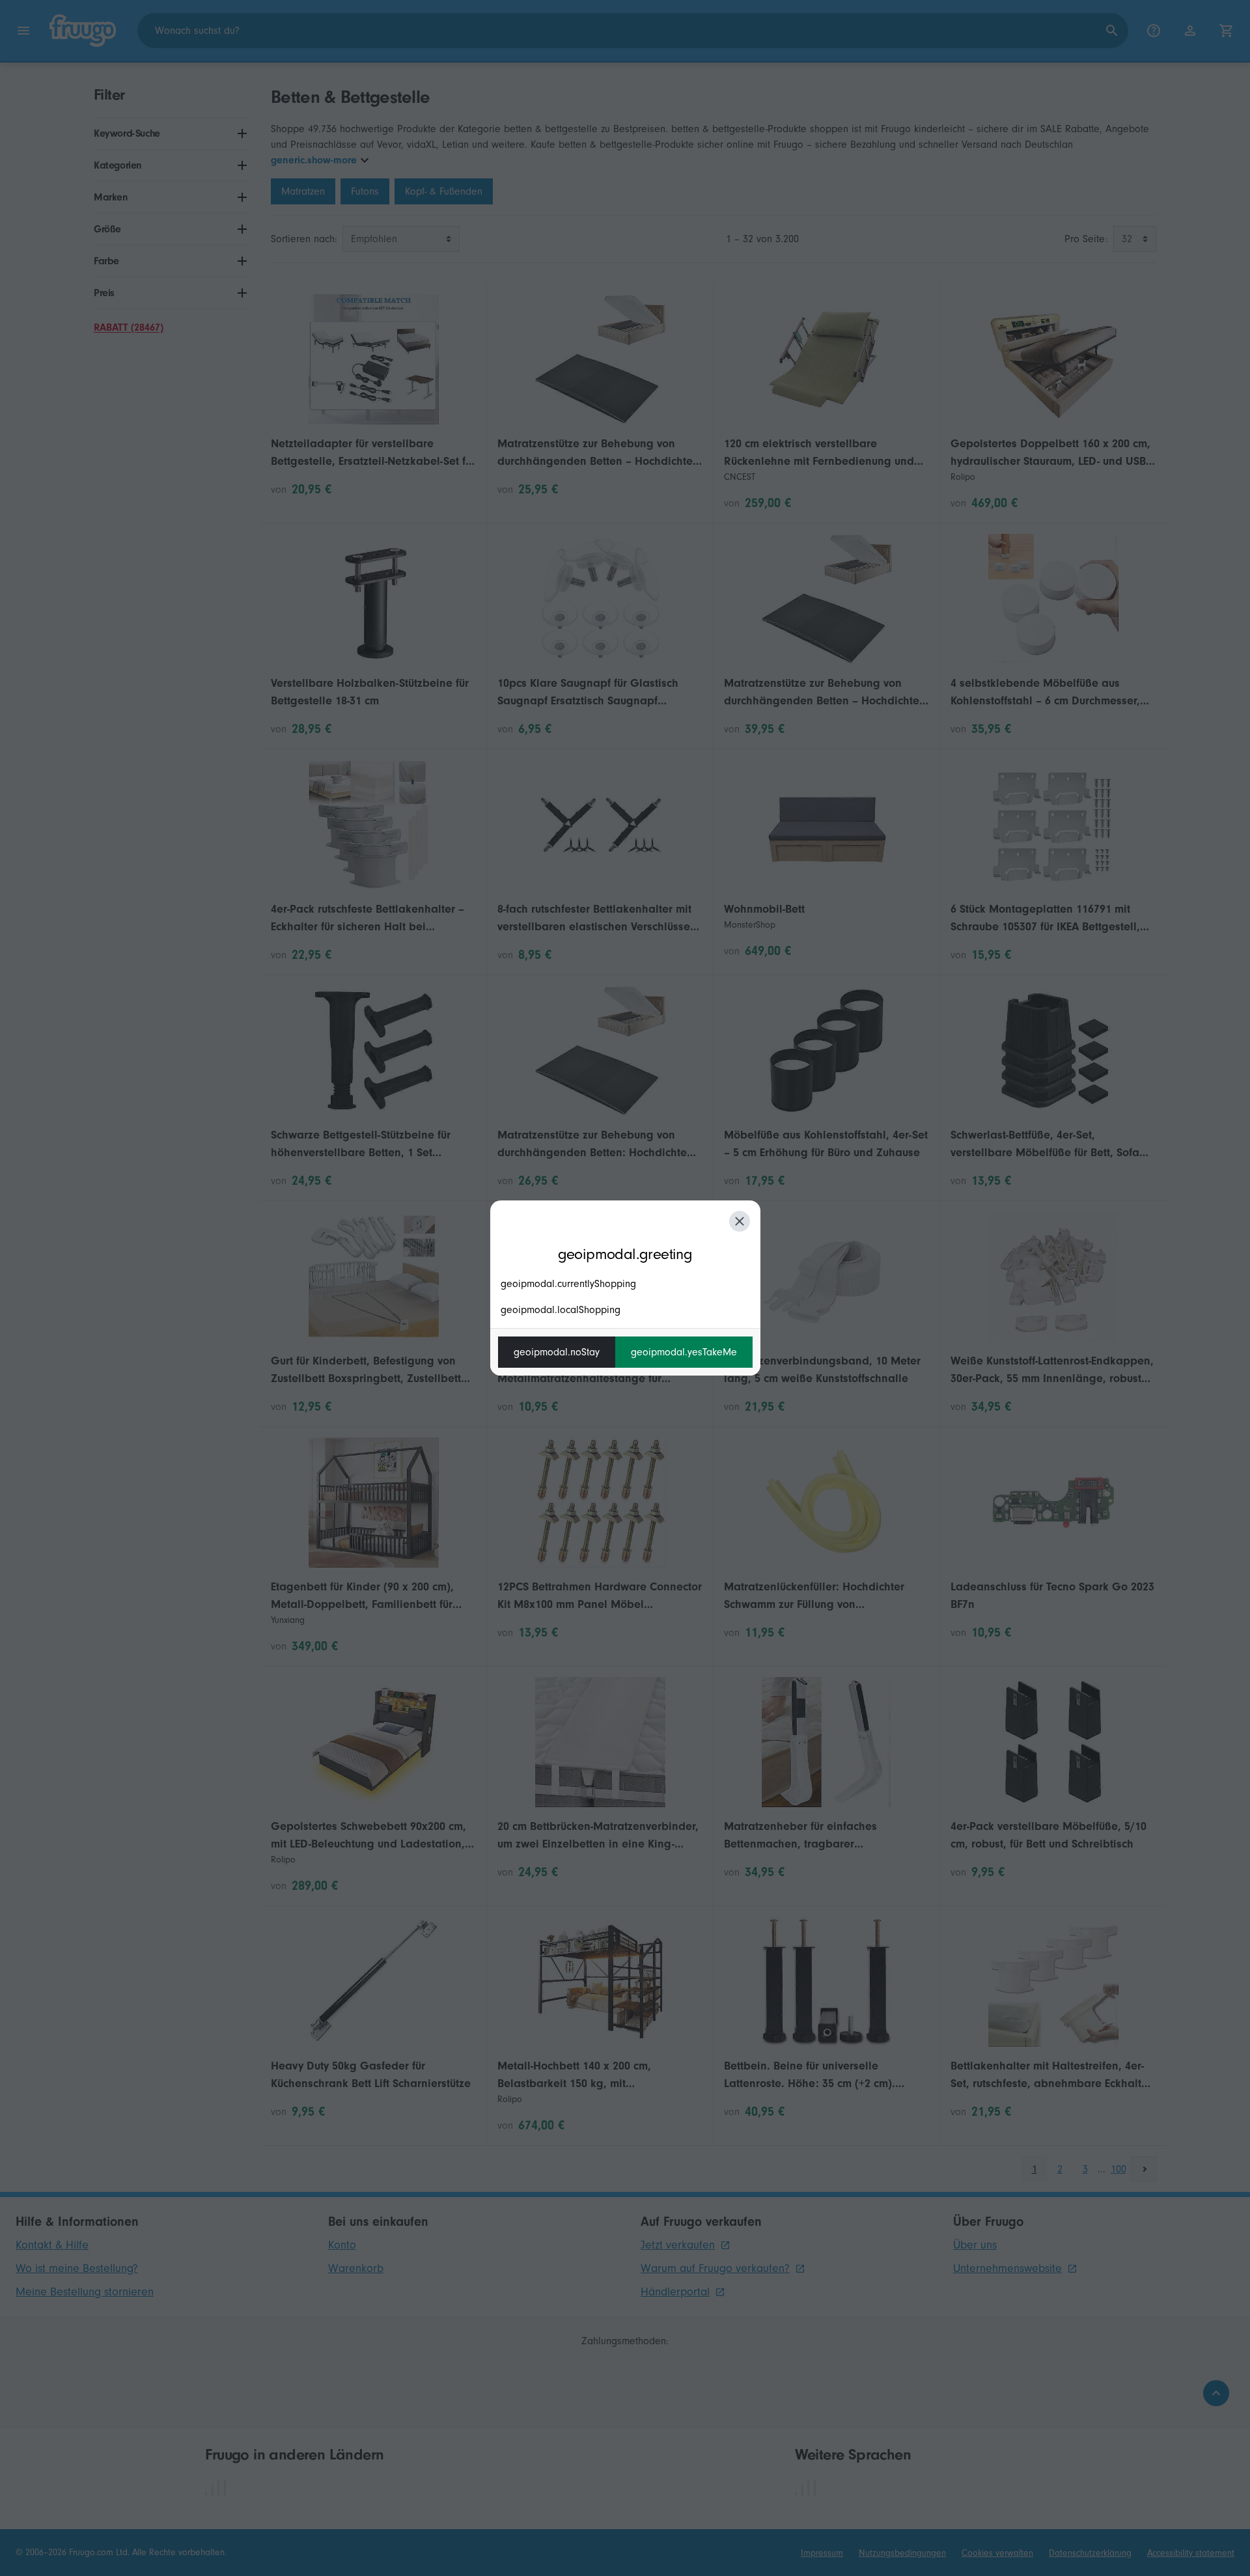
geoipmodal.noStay (557, 1352)
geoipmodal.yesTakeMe (684, 1352)
